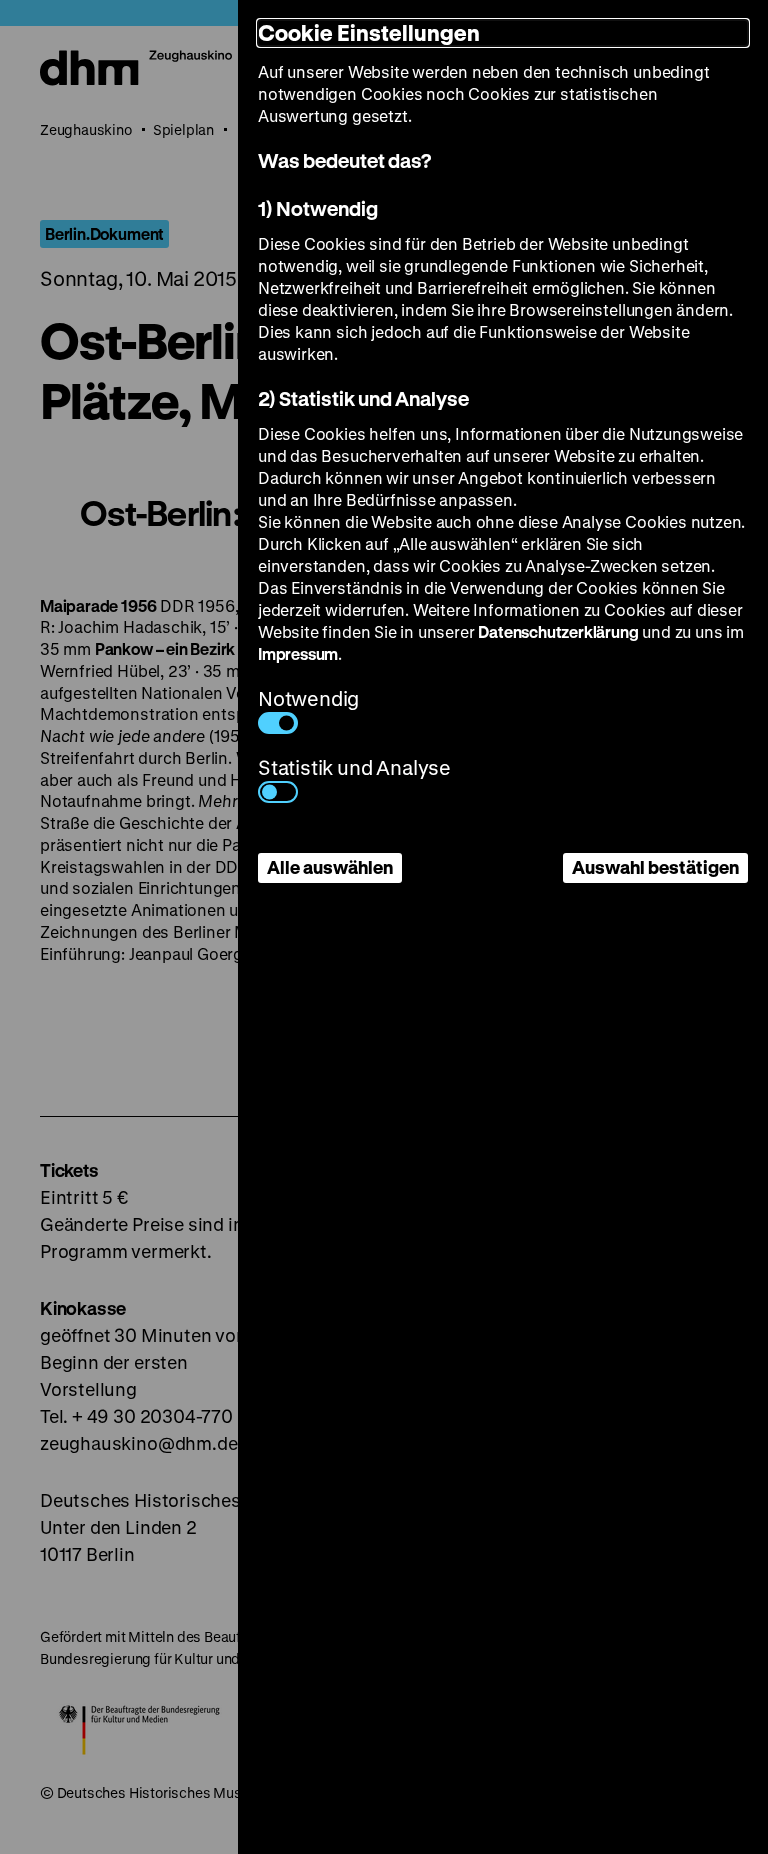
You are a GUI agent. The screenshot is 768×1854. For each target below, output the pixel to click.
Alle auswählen (330, 867)
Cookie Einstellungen (369, 32)
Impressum (298, 653)
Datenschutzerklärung (558, 631)
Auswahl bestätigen (655, 867)
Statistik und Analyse (354, 767)
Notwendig (308, 698)
